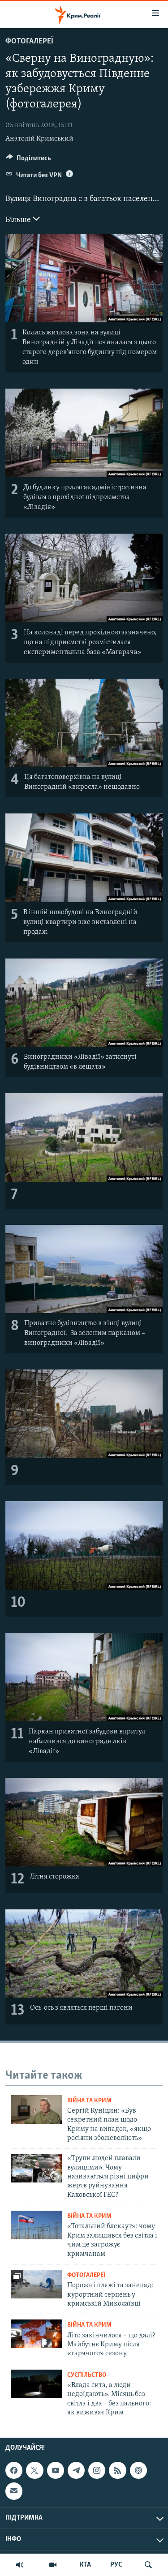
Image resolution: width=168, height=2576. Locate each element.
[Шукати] (148, 2565)
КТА (85, 2565)
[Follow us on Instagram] (97, 2471)
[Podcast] (138, 2471)
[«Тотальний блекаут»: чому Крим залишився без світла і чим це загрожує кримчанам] (36, 2225)
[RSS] (117, 2471)
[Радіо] (20, 2565)
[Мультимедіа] (53, 2565)
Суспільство (87, 2375)
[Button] (28, 160)
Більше (19, 220)
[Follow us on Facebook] (14, 2471)
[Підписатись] (14, 2491)
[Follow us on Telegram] (76, 2471)
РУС (116, 2565)
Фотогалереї (29, 42)
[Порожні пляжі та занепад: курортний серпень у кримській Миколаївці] (36, 2284)
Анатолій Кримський (39, 139)
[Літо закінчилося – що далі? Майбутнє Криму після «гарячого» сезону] (36, 2334)
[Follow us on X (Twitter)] (34, 2471)
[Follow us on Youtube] (56, 2471)
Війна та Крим (89, 2101)
